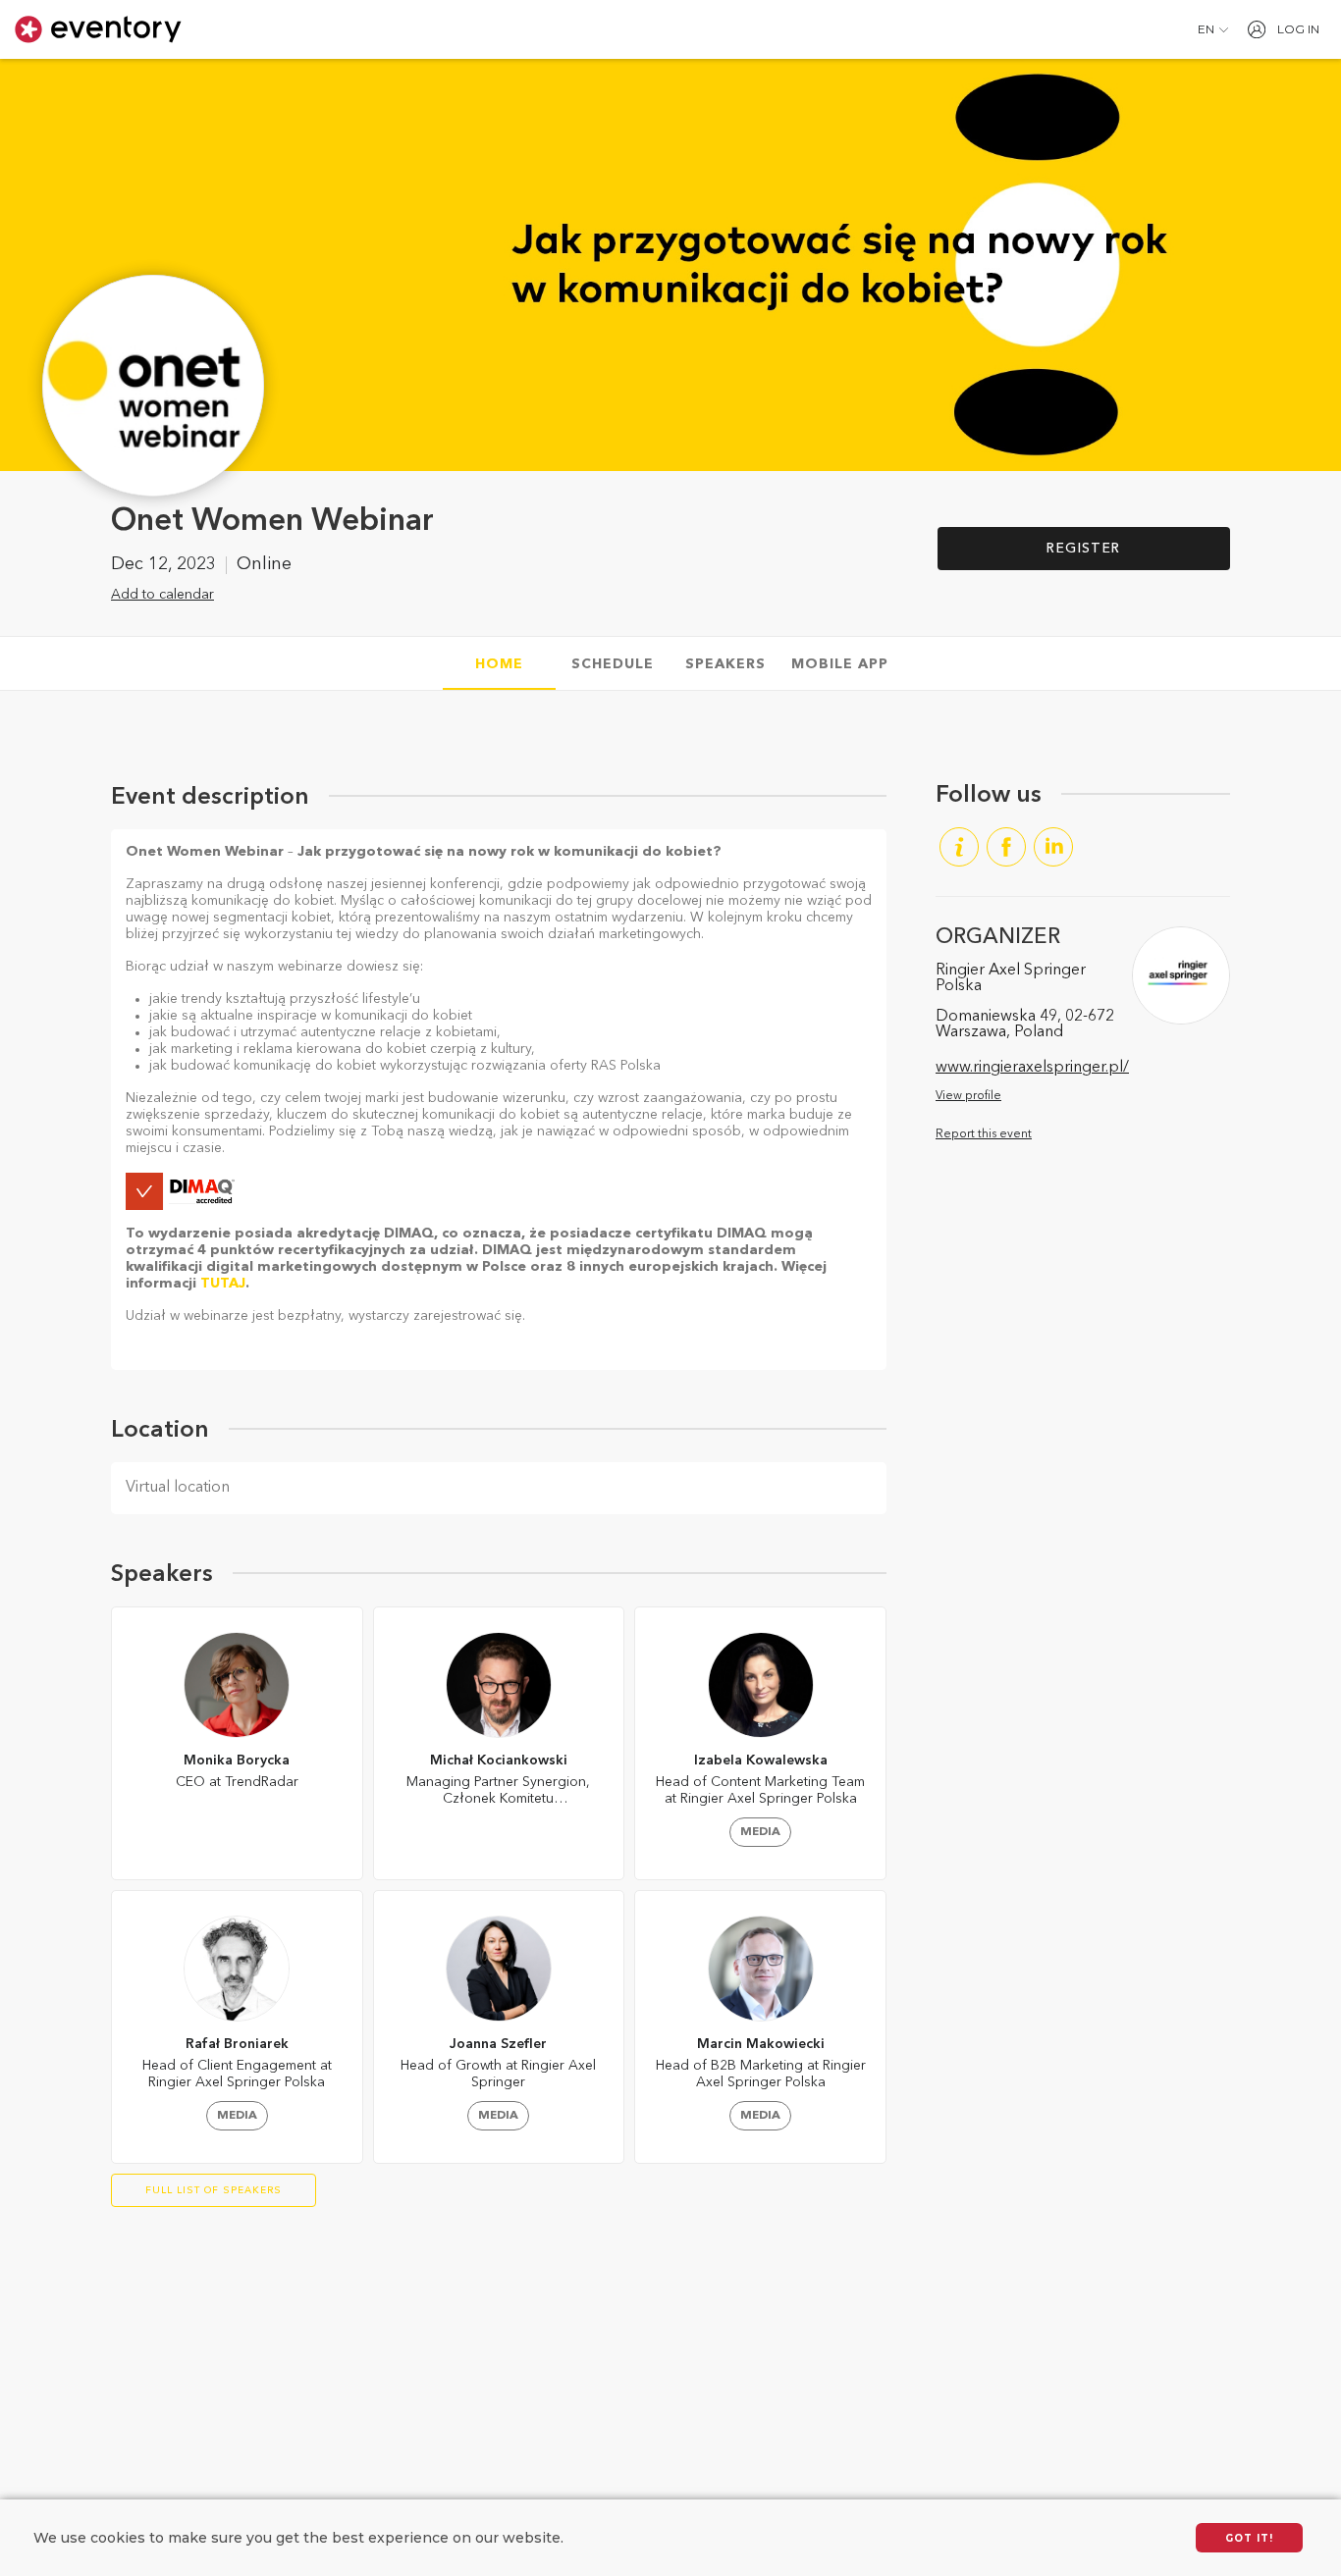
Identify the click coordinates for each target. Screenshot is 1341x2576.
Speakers (725, 664)
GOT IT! (1249, 2538)
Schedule (613, 664)
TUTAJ (223, 1284)
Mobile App (840, 664)
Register (1083, 549)
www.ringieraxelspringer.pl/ (1032, 1068)
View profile (968, 1096)
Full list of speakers (214, 2190)
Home (499, 664)
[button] (1213, 29)
